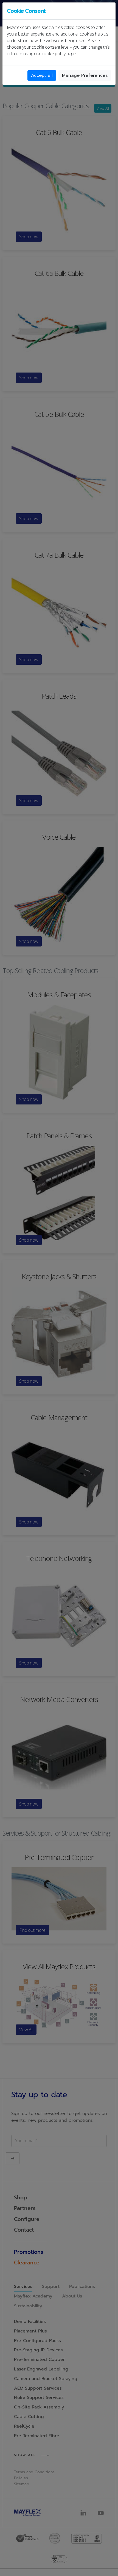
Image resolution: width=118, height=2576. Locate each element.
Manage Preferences (85, 75)
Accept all (42, 75)
